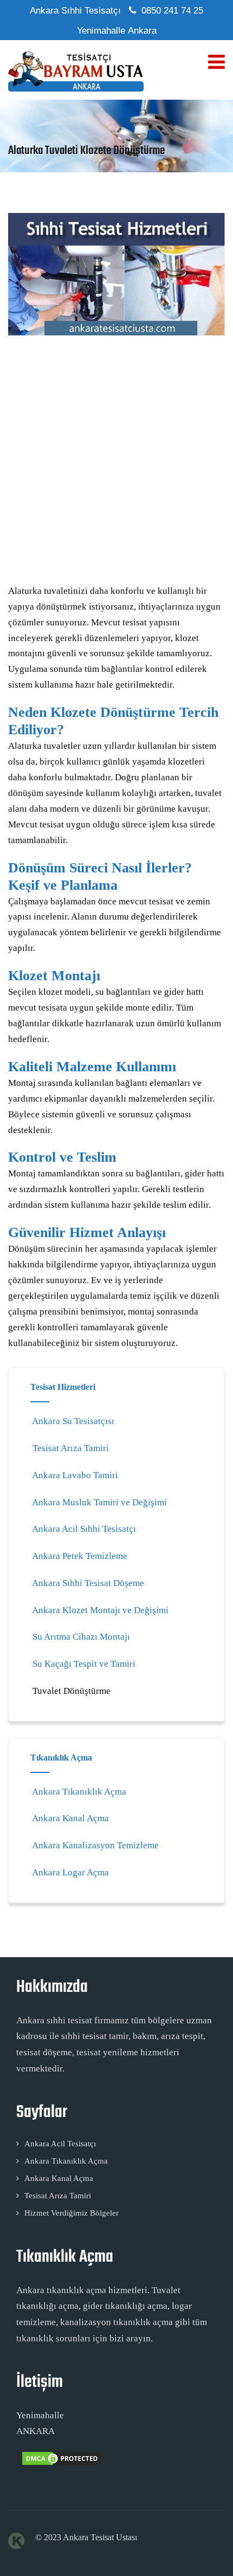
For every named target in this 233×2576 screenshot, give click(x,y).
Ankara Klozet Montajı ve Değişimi (100, 1610)
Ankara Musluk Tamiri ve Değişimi (99, 1502)
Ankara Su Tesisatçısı (73, 1421)
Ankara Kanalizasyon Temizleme (95, 1845)
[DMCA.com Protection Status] (60, 2464)
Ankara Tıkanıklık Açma (79, 1792)
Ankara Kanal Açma (70, 1818)
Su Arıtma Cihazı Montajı (81, 1637)
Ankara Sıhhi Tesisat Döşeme (88, 1583)
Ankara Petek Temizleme (80, 1556)
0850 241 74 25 (172, 11)
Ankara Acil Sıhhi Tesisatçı (84, 1529)
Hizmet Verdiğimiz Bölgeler (72, 2213)
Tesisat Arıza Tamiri (71, 1448)
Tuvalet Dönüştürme (72, 1691)
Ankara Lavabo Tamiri (75, 1475)
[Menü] (216, 62)
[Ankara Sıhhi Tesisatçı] (76, 71)
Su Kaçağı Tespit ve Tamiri (84, 1664)
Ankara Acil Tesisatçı (60, 2144)
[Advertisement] (116, 463)
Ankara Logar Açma (70, 1872)
